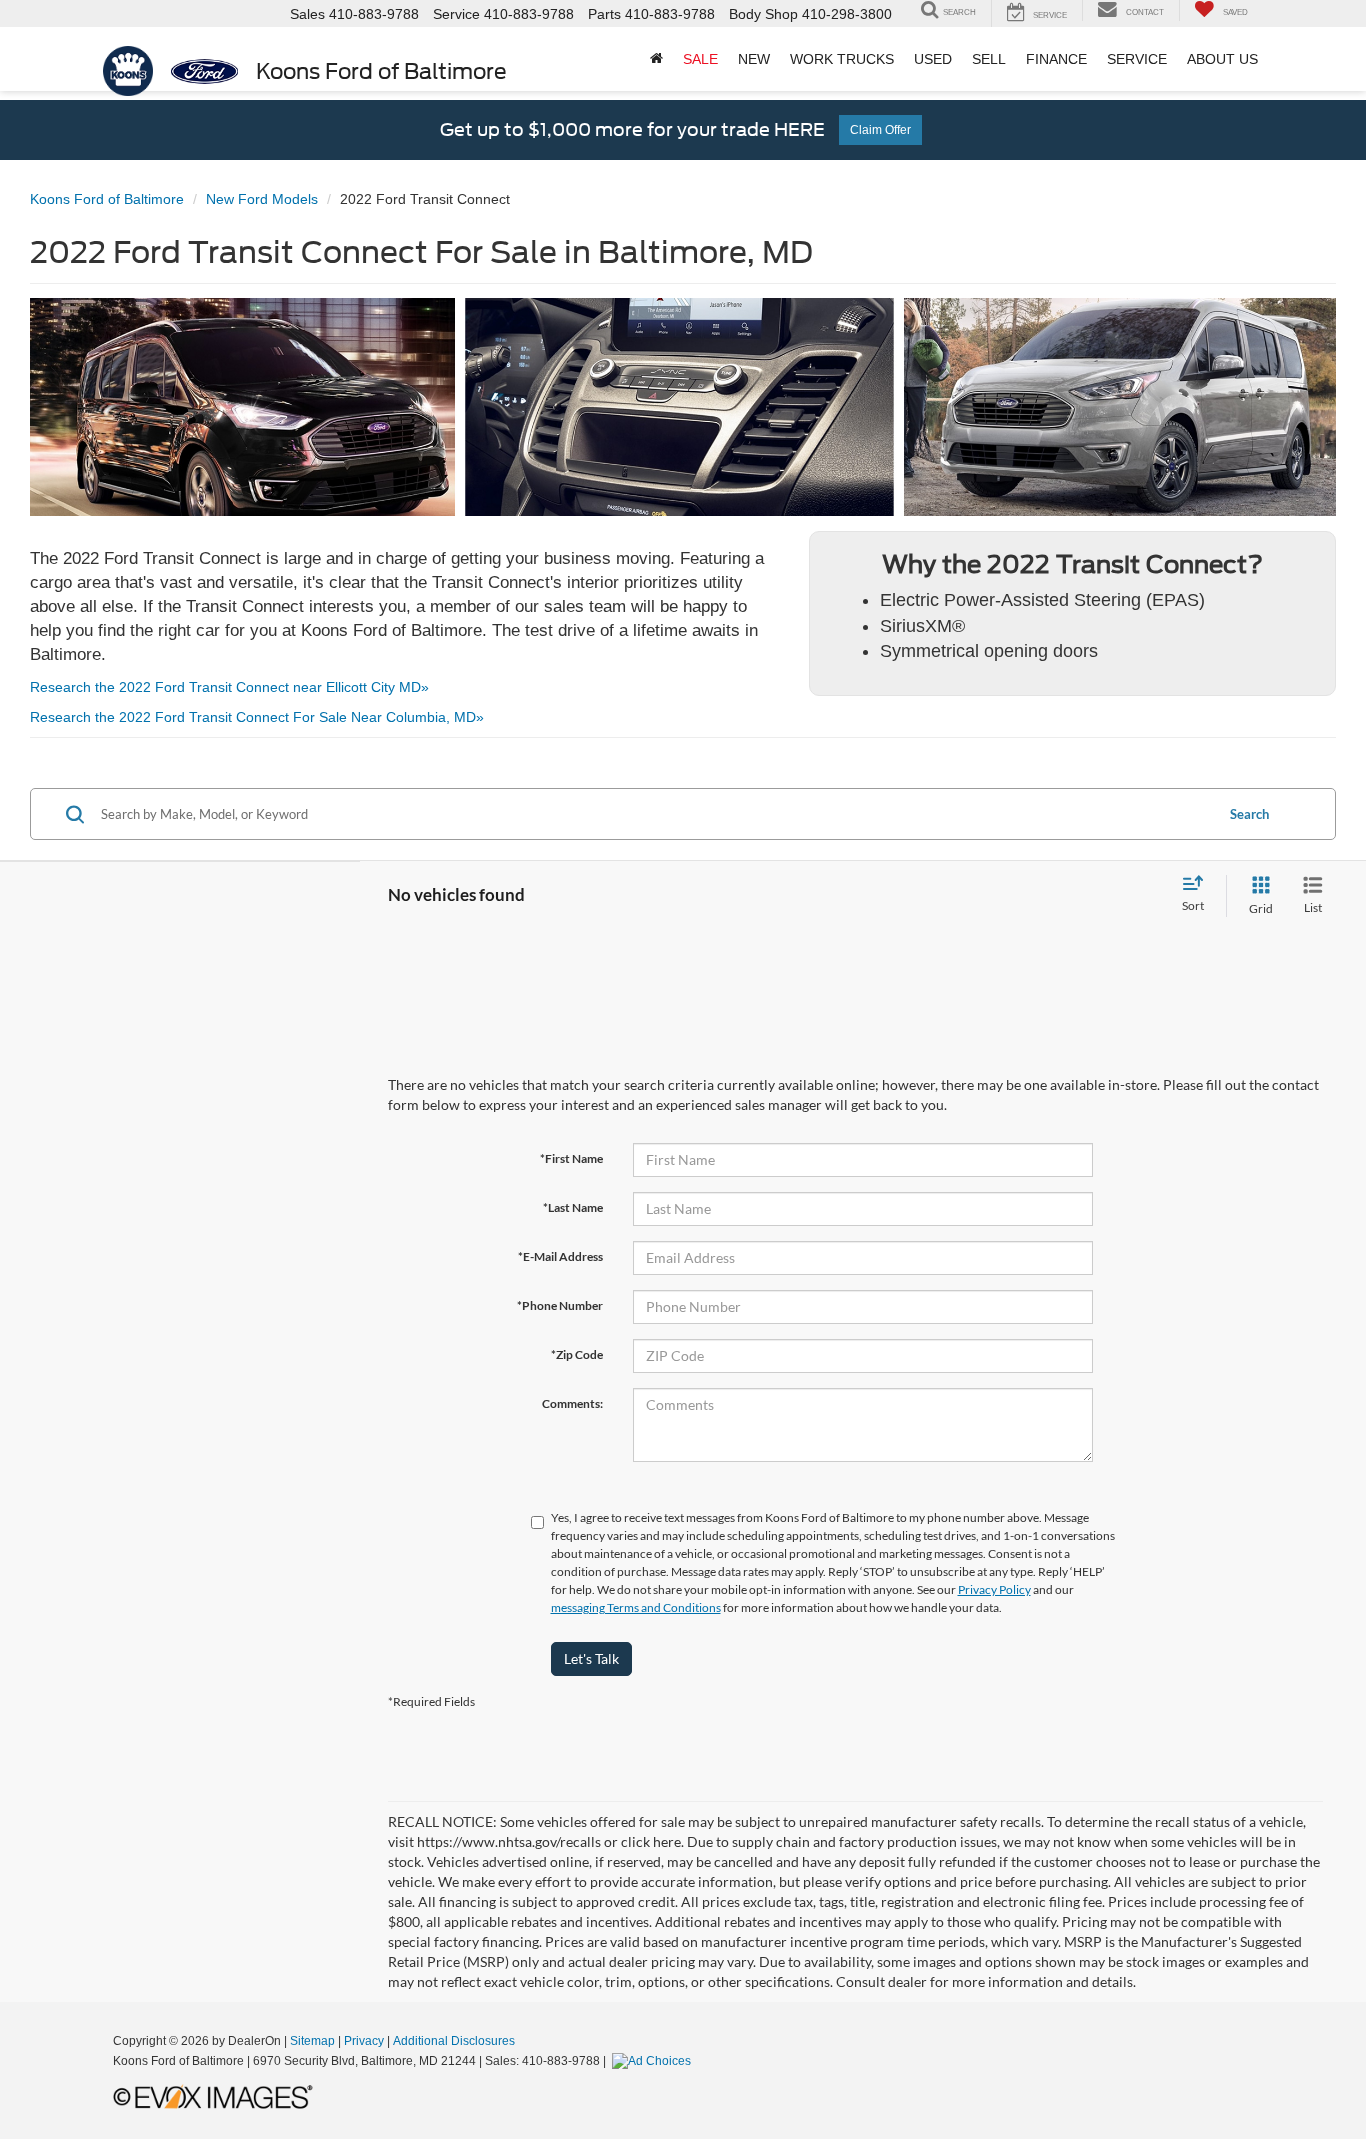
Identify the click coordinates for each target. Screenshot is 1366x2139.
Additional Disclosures (454, 2041)
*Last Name (573, 1207)
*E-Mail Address (560, 1256)
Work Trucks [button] (842, 59)
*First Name (571, 1158)
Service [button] (1137, 59)
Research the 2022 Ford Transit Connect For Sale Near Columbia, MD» (257, 717)
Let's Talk (591, 1658)
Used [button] (933, 59)
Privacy (364, 2041)
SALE (700, 59)
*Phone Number (560, 1305)
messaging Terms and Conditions (636, 1607)
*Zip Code (577, 1354)
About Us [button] (1222, 59)
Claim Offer (880, 130)
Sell (989, 59)
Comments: (572, 1403)
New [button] (754, 59)
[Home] (656, 59)
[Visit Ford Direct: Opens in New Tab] (654, 2061)
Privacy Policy (994, 1589)
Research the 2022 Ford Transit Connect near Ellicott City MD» (229, 687)
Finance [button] (1056, 59)
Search (1249, 814)
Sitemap (312, 2041)
